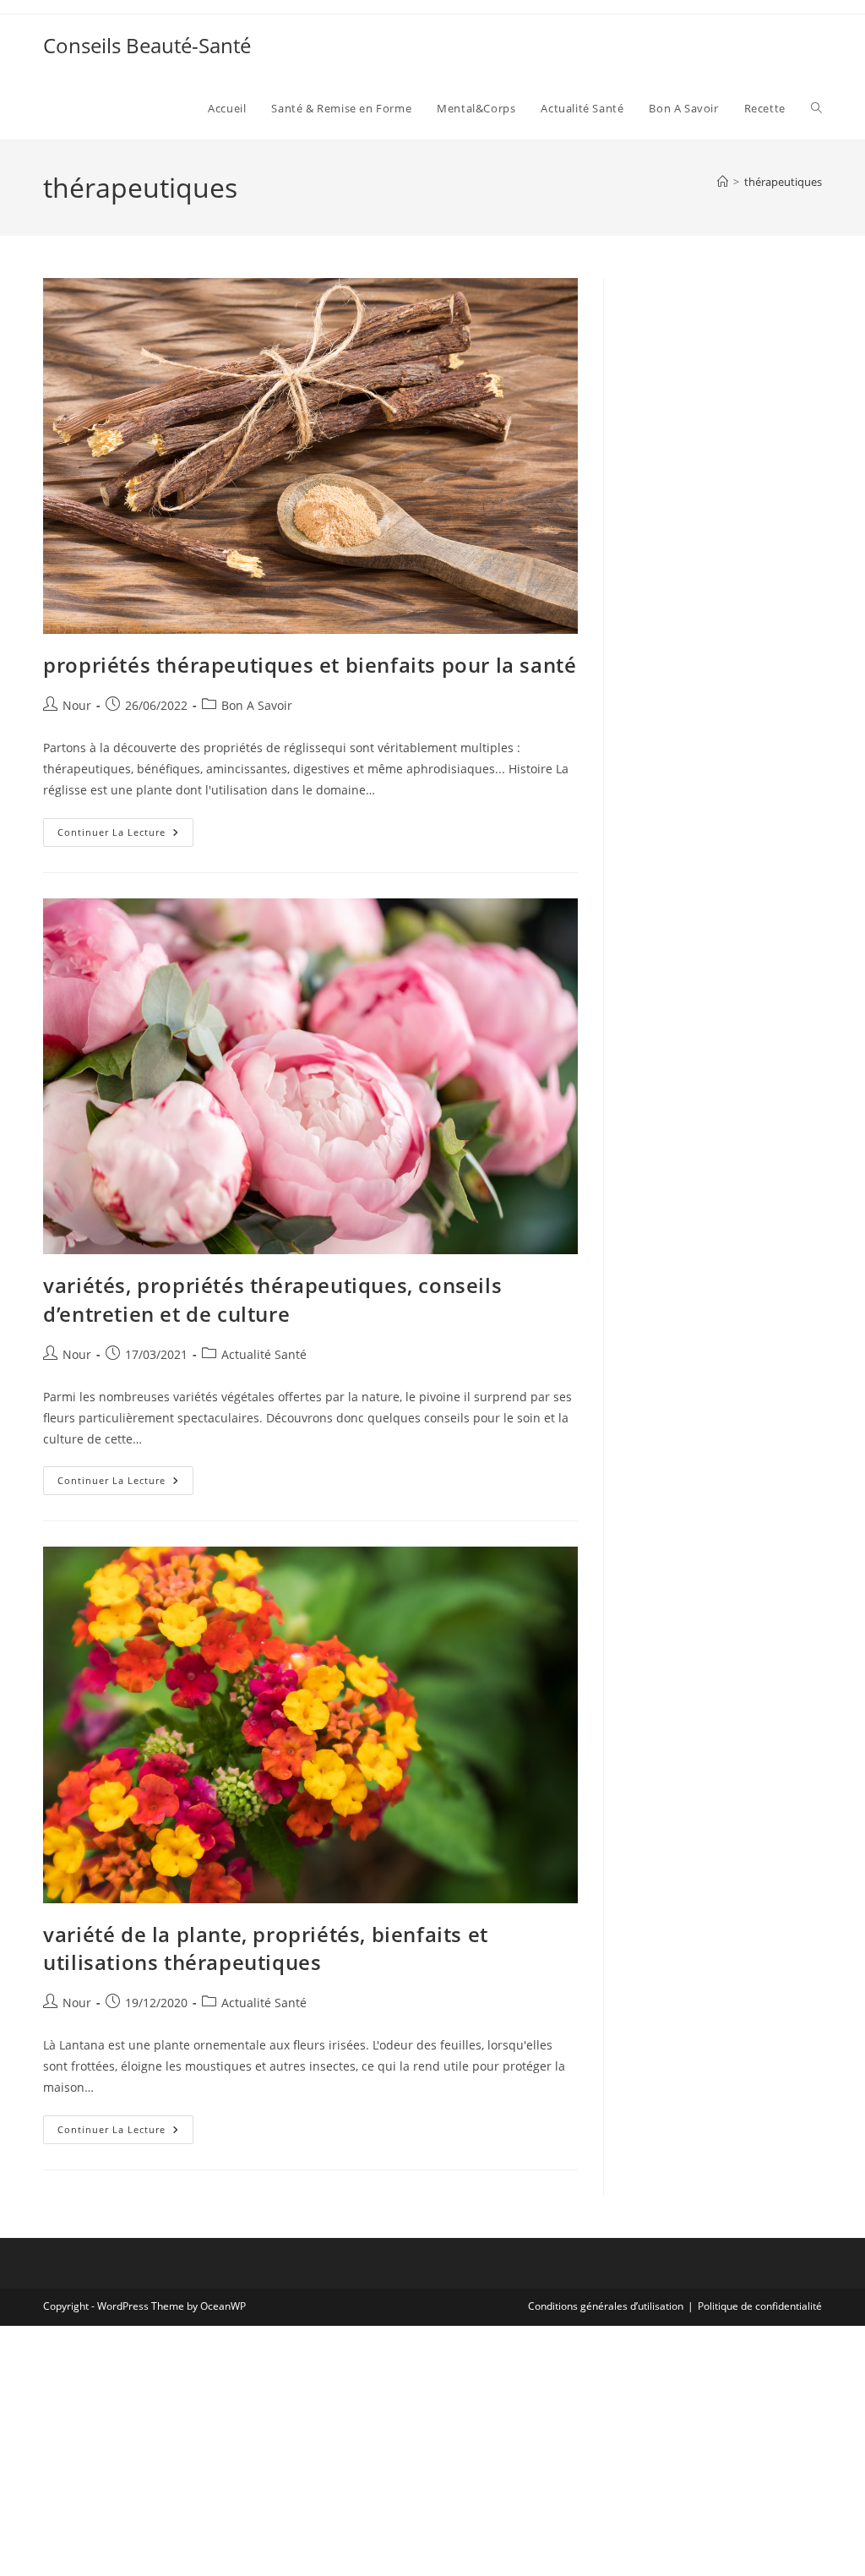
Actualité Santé (264, 1354)
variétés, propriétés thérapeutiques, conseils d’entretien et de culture (272, 1299)
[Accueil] (723, 182)
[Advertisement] (726, 532)
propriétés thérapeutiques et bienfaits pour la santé (310, 665)
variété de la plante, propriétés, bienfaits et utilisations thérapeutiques (266, 1948)
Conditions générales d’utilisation (606, 2306)
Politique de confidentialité (760, 2306)
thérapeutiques (783, 182)
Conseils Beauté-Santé (147, 45)
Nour (77, 705)
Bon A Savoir (257, 705)
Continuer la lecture (125, 835)
